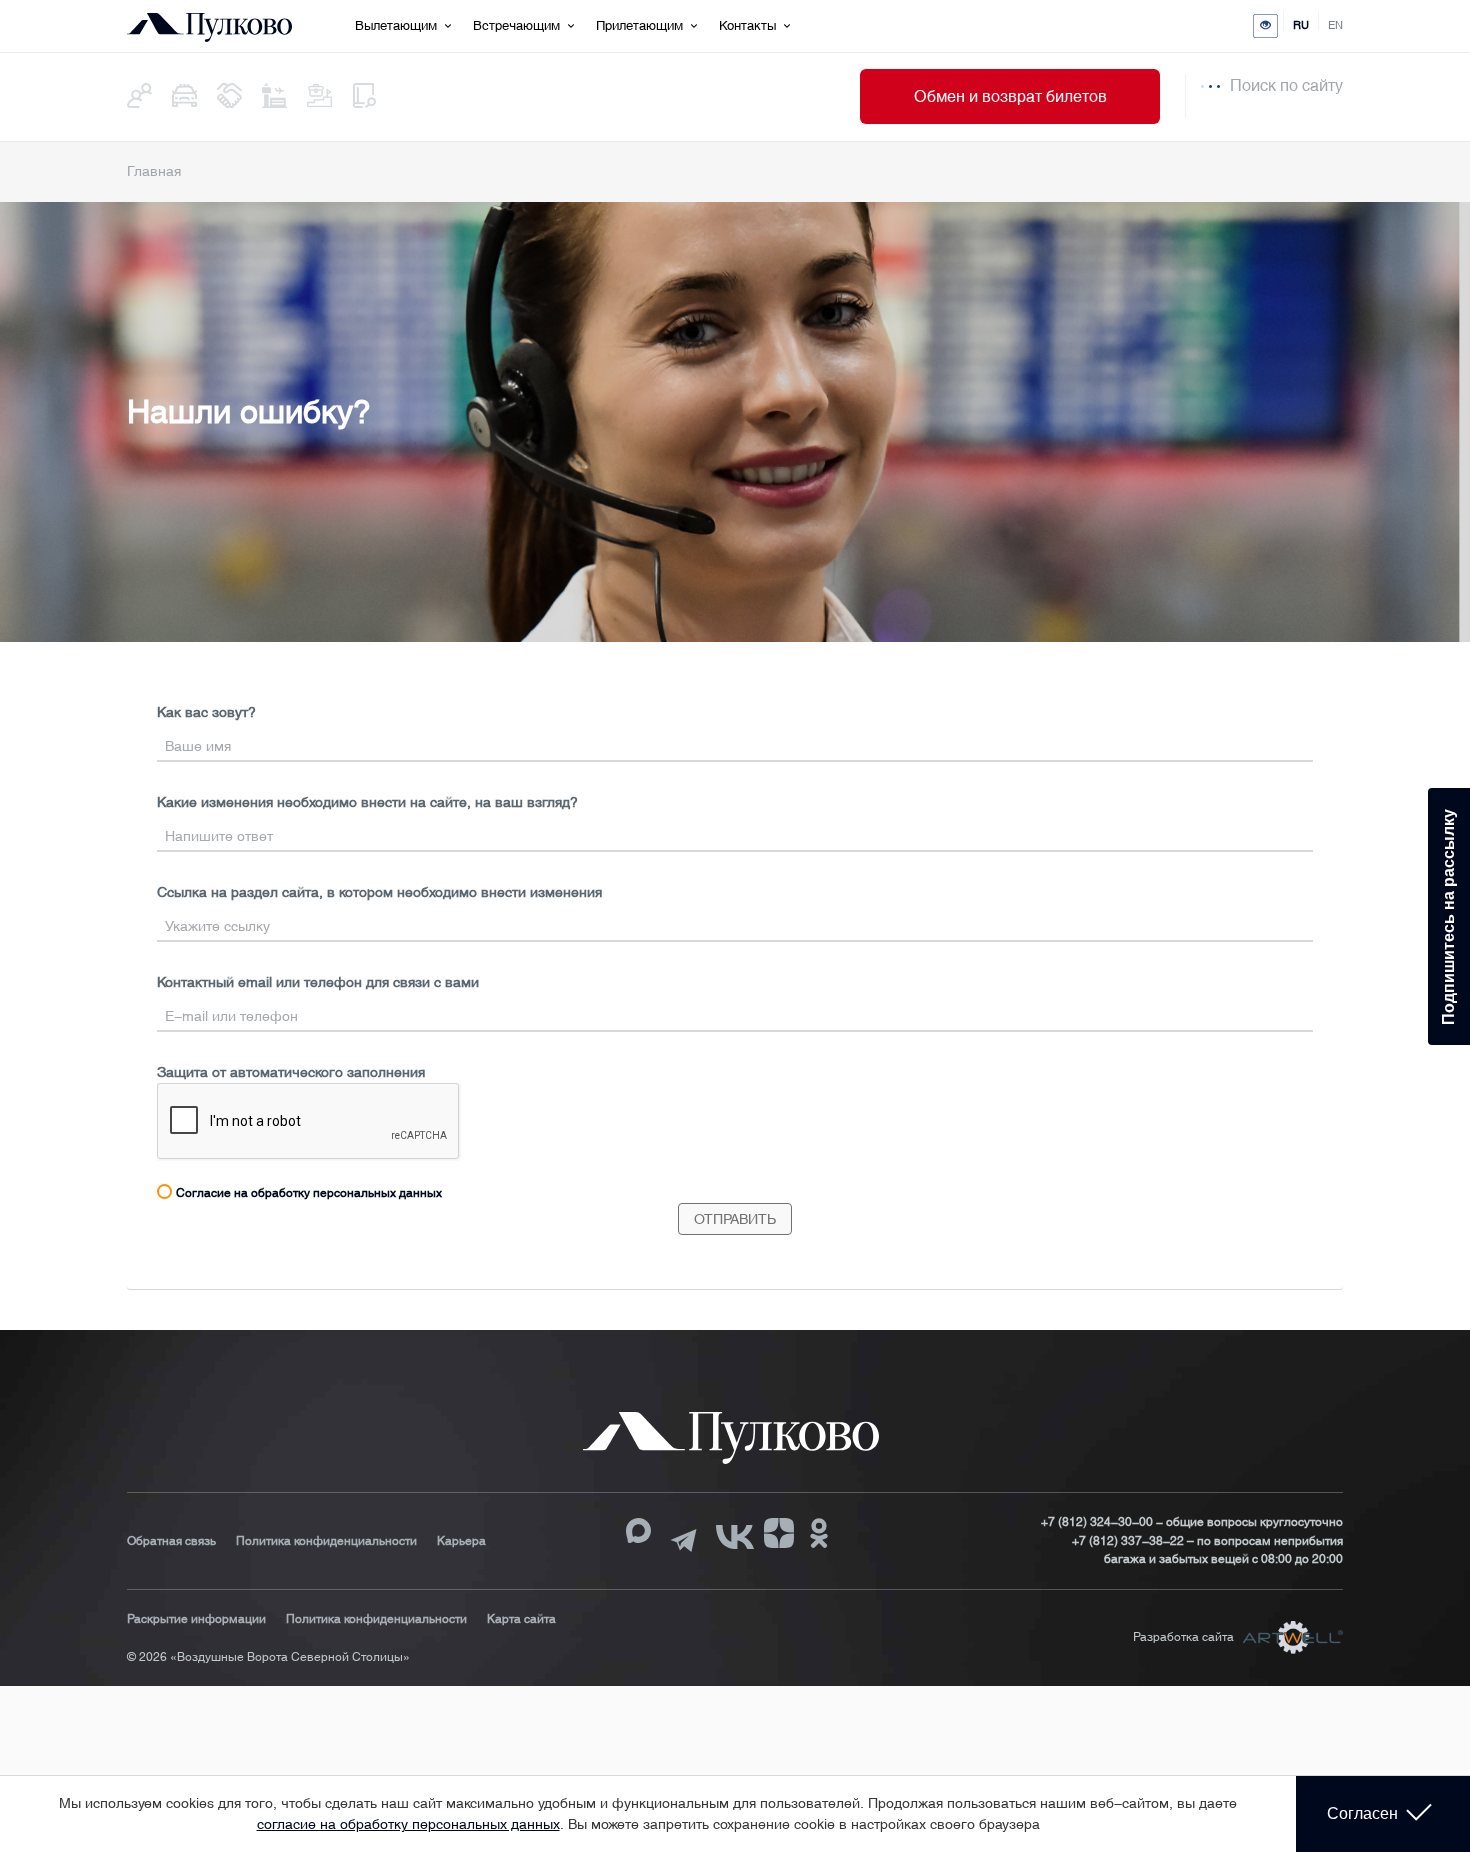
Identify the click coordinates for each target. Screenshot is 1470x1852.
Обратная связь (171, 1541)
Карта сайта (521, 1619)
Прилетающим (639, 25)
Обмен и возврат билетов (1010, 96)
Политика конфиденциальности (326, 1541)
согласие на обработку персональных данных (408, 1824)
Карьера (461, 1541)
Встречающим (516, 25)
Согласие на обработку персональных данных (309, 1193)
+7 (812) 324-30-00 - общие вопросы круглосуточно (1192, 1522)
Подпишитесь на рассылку (1448, 917)
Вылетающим (396, 25)
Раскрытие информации (196, 1619)
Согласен (1362, 1813)
